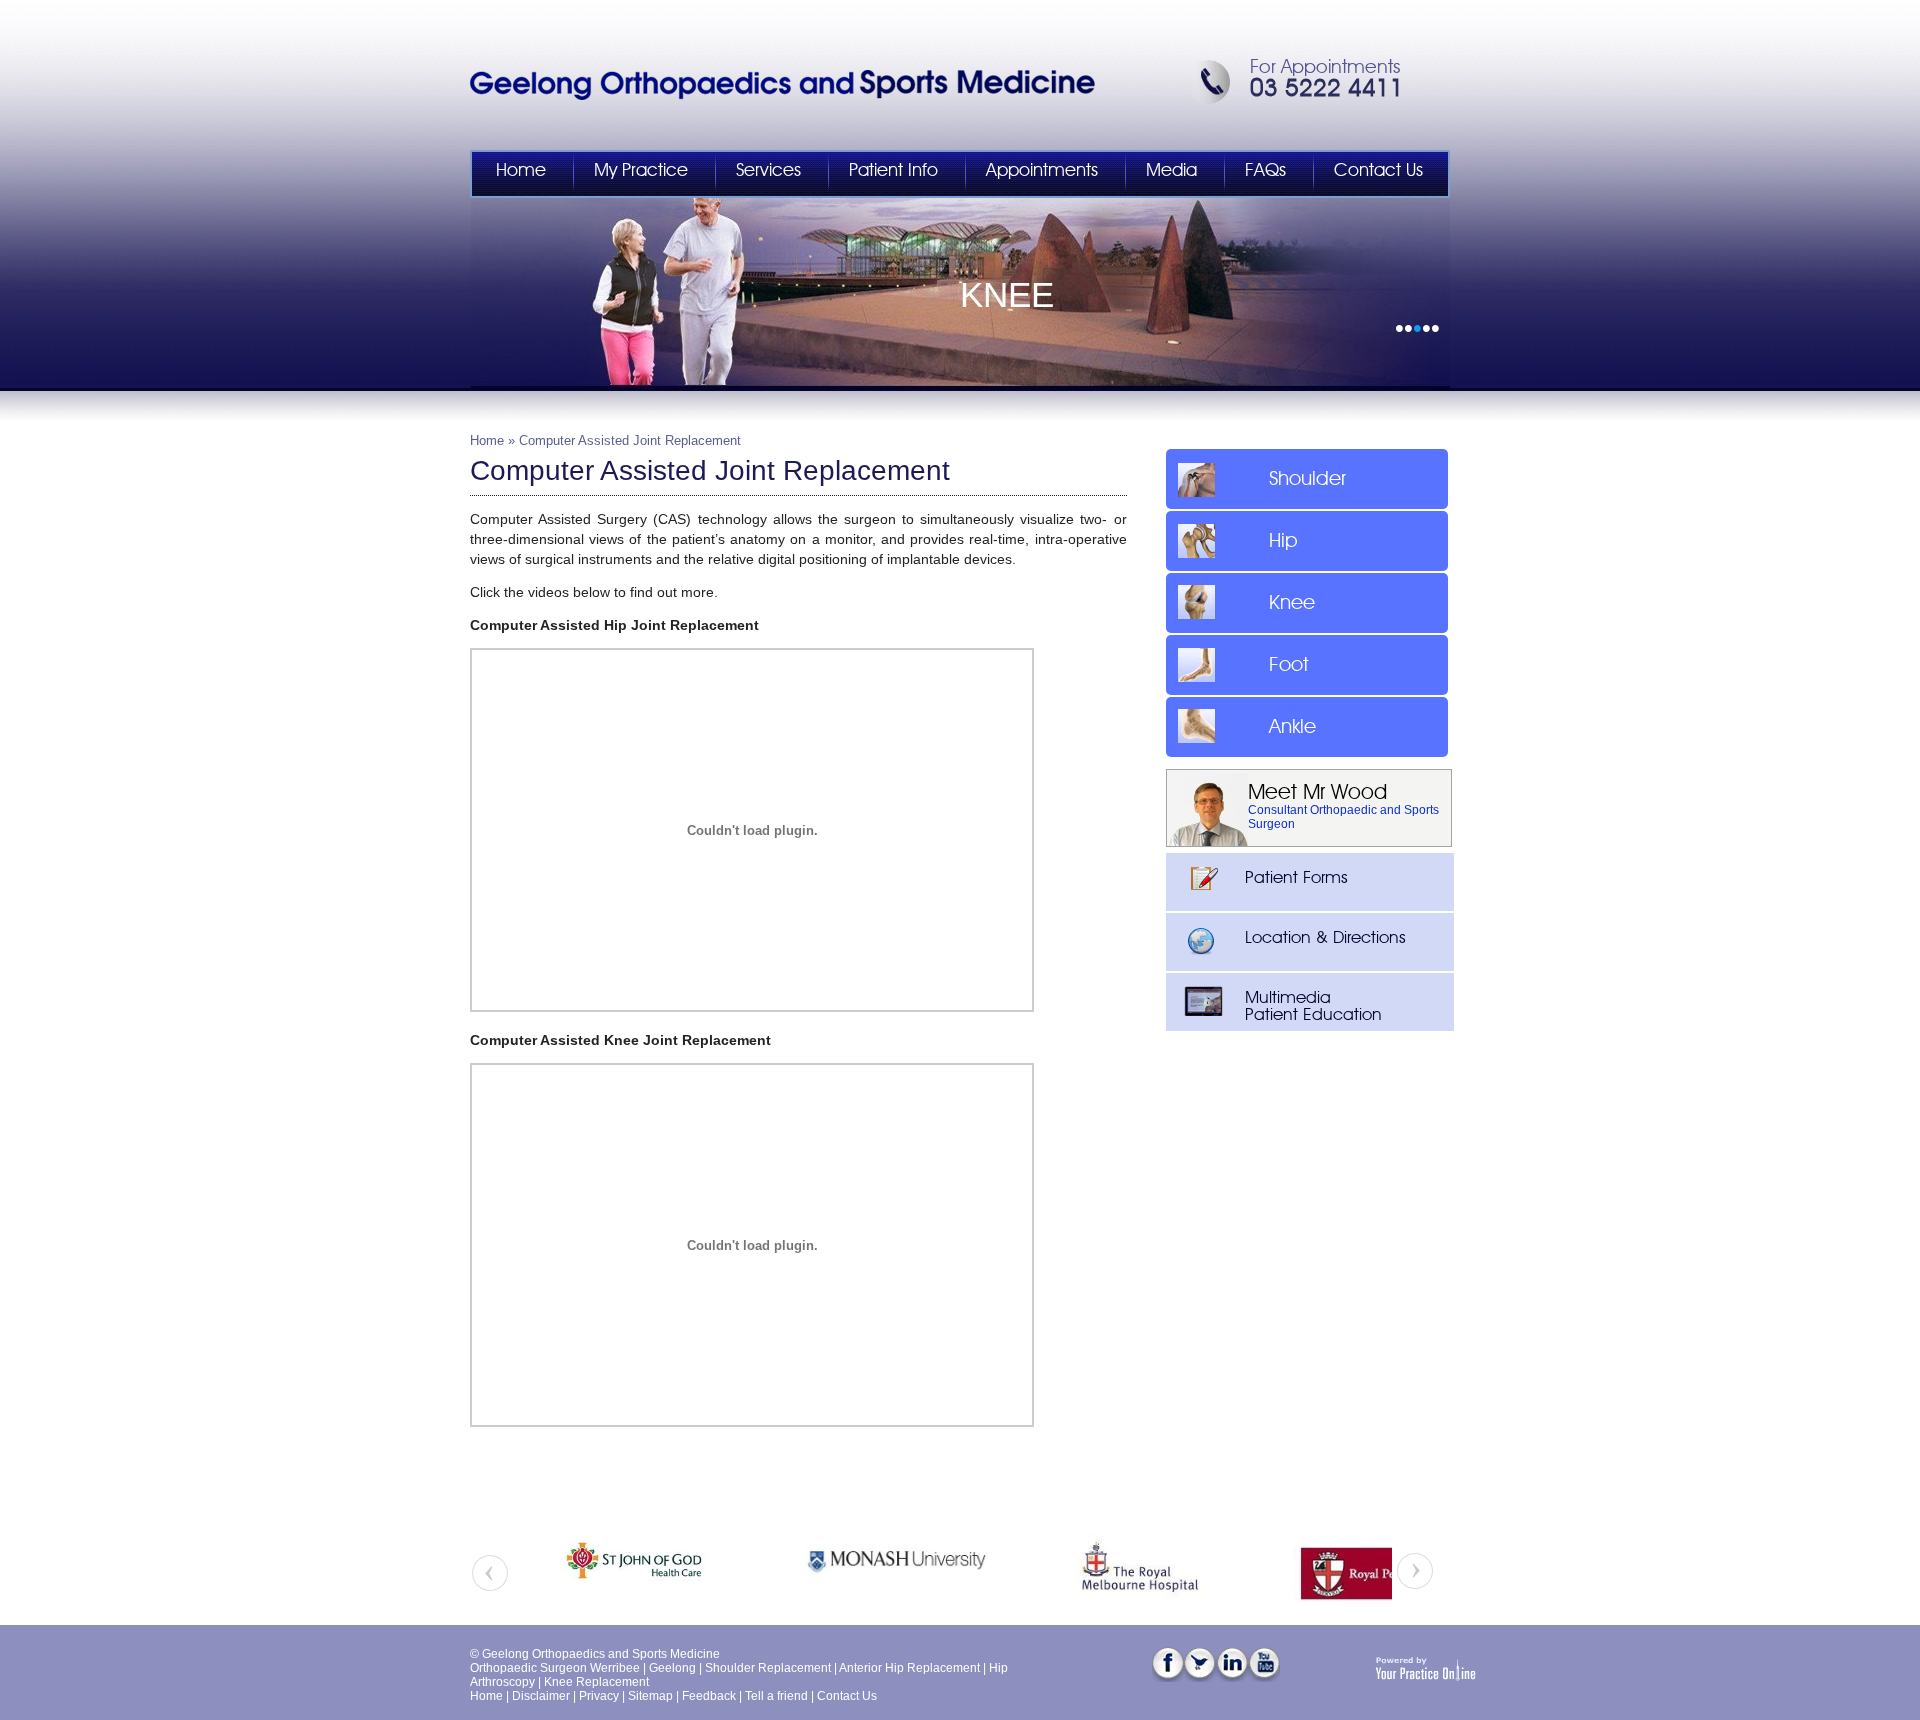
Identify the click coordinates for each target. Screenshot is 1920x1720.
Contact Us (1378, 171)
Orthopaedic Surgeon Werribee (555, 1668)
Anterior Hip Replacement (909, 1668)
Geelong (672, 1668)
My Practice (641, 171)
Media (1171, 171)
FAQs (1265, 171)
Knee (1292, 603)
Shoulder (1307, 479)
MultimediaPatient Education (1313, 1006)
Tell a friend (776, 1696)
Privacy (599, 1696)
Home (521, 171)
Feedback (709, 1696)
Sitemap (650, 1696)
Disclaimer (541, 1696)
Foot (1288, 665)
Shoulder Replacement (768, 1668)
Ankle (1292, 727)
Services (768, 171)
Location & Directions (1325, 937)
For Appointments (1325, 67)
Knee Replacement (596, 1682)
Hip (1283, 541)
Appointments (1042, 171)
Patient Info (893, 171)
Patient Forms (1296, 877)
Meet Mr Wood (1317, 792)
